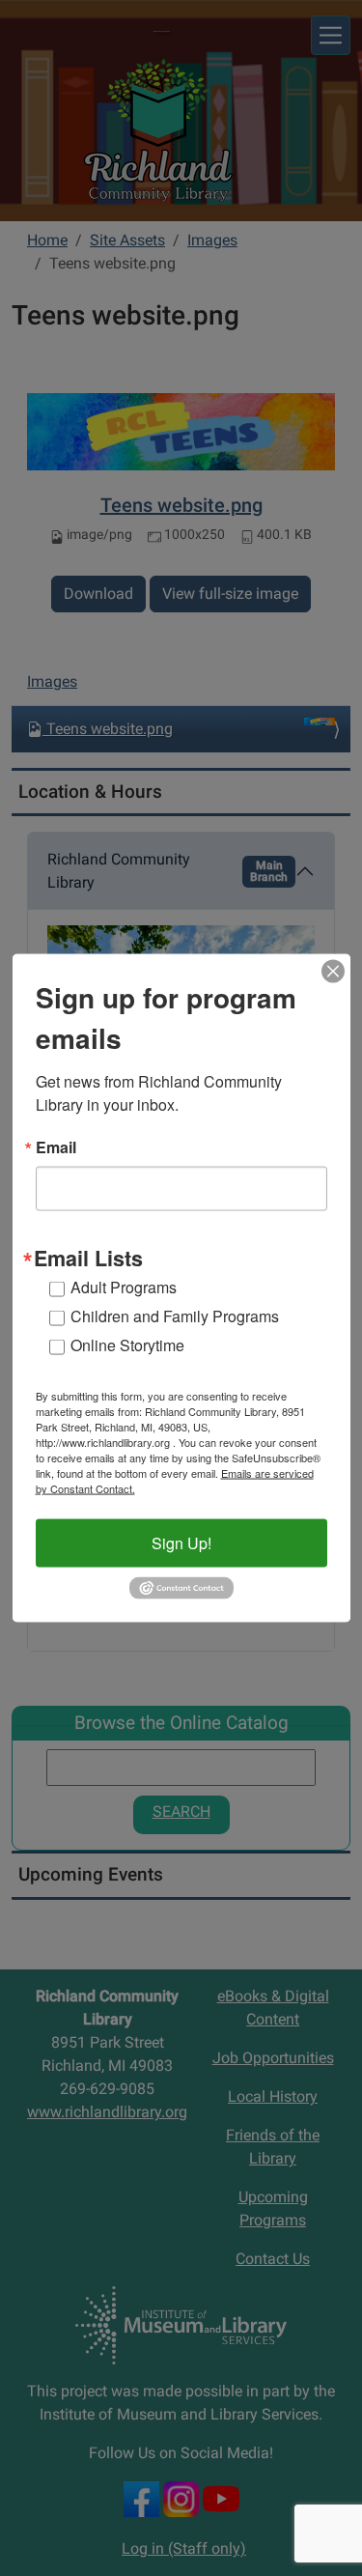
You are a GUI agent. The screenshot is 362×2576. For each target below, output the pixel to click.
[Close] (333, 971)
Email (56, 1146)
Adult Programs (124, 1287)
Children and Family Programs (175, 1316)
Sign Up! (181, 1543)
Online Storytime (127, 1345)
